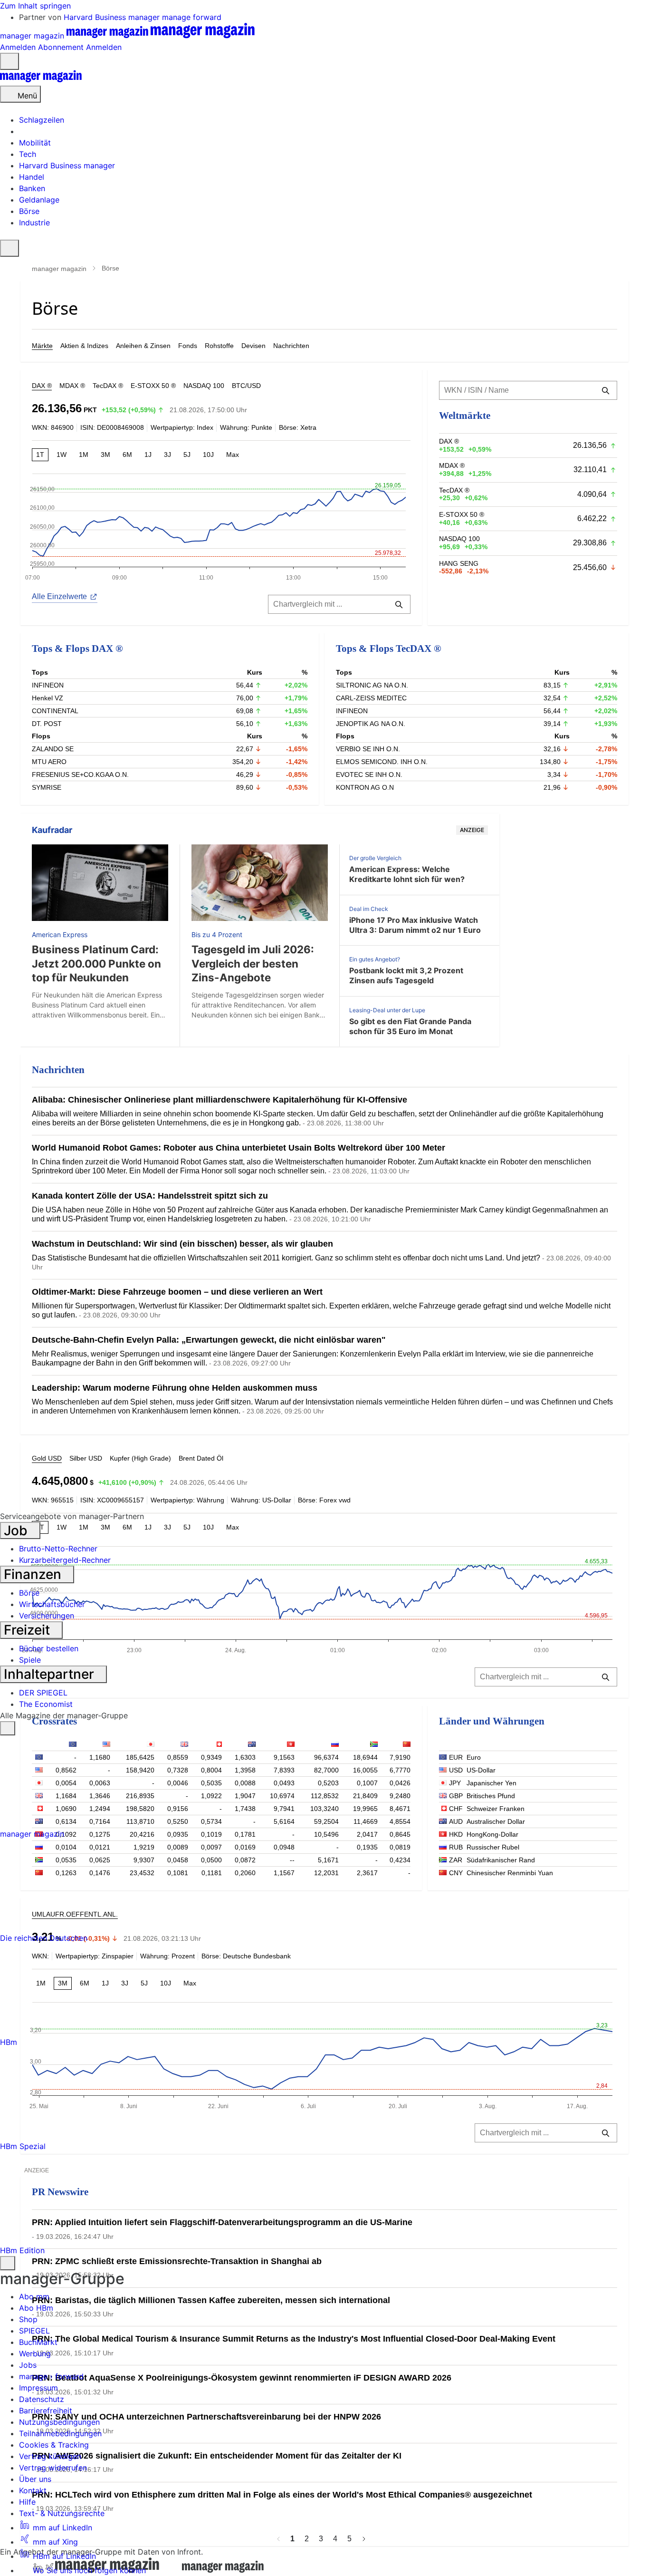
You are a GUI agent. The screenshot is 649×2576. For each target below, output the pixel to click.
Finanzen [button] (34, 1574)
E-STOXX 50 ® (153, 386)
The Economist (46, 1704)
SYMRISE (47, 787)
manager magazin (59, 269)
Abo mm (34, 2296)
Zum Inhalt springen (35, 6)
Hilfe (27, 2502)
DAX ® (42, 386)
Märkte (42, 346)
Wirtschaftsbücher (52, 1604)
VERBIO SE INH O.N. (368, 749)
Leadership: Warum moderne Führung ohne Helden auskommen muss (175, 1388)
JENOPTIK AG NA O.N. (371, 724)
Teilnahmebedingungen (60, 2433)
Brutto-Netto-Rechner (58, 1549)
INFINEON (48, 685)
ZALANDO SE (53, 749)
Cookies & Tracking (54, 2445)
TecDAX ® (108, 386)
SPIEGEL (34, 2331)
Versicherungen (47, 1616)
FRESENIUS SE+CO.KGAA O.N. (80, 775)
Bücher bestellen (49, 1648)
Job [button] (17, 1530)
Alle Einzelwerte (59, 596)
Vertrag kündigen (50, 2456)
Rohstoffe (219, 346)
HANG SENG (459, 563)
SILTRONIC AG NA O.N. (372, 685)
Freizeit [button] (29, 1630)
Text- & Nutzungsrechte (62, 2513)
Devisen (253, 346)
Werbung (35, 2353)
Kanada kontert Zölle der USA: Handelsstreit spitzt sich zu (150, 1196)
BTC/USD (246, 386)
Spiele (30, 1660)
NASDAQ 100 (204, 386)
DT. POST (47, 724)
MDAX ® (72, 386)
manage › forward (51, 2376)
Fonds (188, 346)
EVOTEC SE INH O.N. (369, 775)
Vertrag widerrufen (53, 2468)
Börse (29, 1593)
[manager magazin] (41, 80)
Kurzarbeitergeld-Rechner (65, 1560)
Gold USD (47, 1458)
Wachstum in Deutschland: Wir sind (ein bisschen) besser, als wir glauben (182, 1244)
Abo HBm (36, 2308)
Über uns (35, 2479)
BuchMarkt (38, 2342)
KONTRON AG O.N (365, 787)
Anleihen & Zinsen (143, 346)
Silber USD (86, 1458)
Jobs (28, 2365)
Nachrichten (291, 346)
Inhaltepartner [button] (51, 1674)
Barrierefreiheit (46, 2411)
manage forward (192, 17)
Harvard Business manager (113, 17)
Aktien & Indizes (84, 346)
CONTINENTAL (55, 711)
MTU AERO (49, 762)
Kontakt (33, 2490)
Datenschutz (42, 2399)
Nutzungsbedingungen (59, 2422)
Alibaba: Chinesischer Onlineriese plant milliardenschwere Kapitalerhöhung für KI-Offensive (220, 1100)
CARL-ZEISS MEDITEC (371, 698)
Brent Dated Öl (201, 1458)
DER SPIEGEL (43, 1693)
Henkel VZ (48, 698)
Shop (28, 2319)
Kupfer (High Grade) (140, 1458)
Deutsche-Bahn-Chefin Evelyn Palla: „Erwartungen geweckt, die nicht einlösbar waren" (209, 1340)
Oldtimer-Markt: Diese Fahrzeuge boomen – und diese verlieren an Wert (177, 1292)
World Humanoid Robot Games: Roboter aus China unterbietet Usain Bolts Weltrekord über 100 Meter (239, 1148)
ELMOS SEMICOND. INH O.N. (382, 762)
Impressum (38, 2388)
